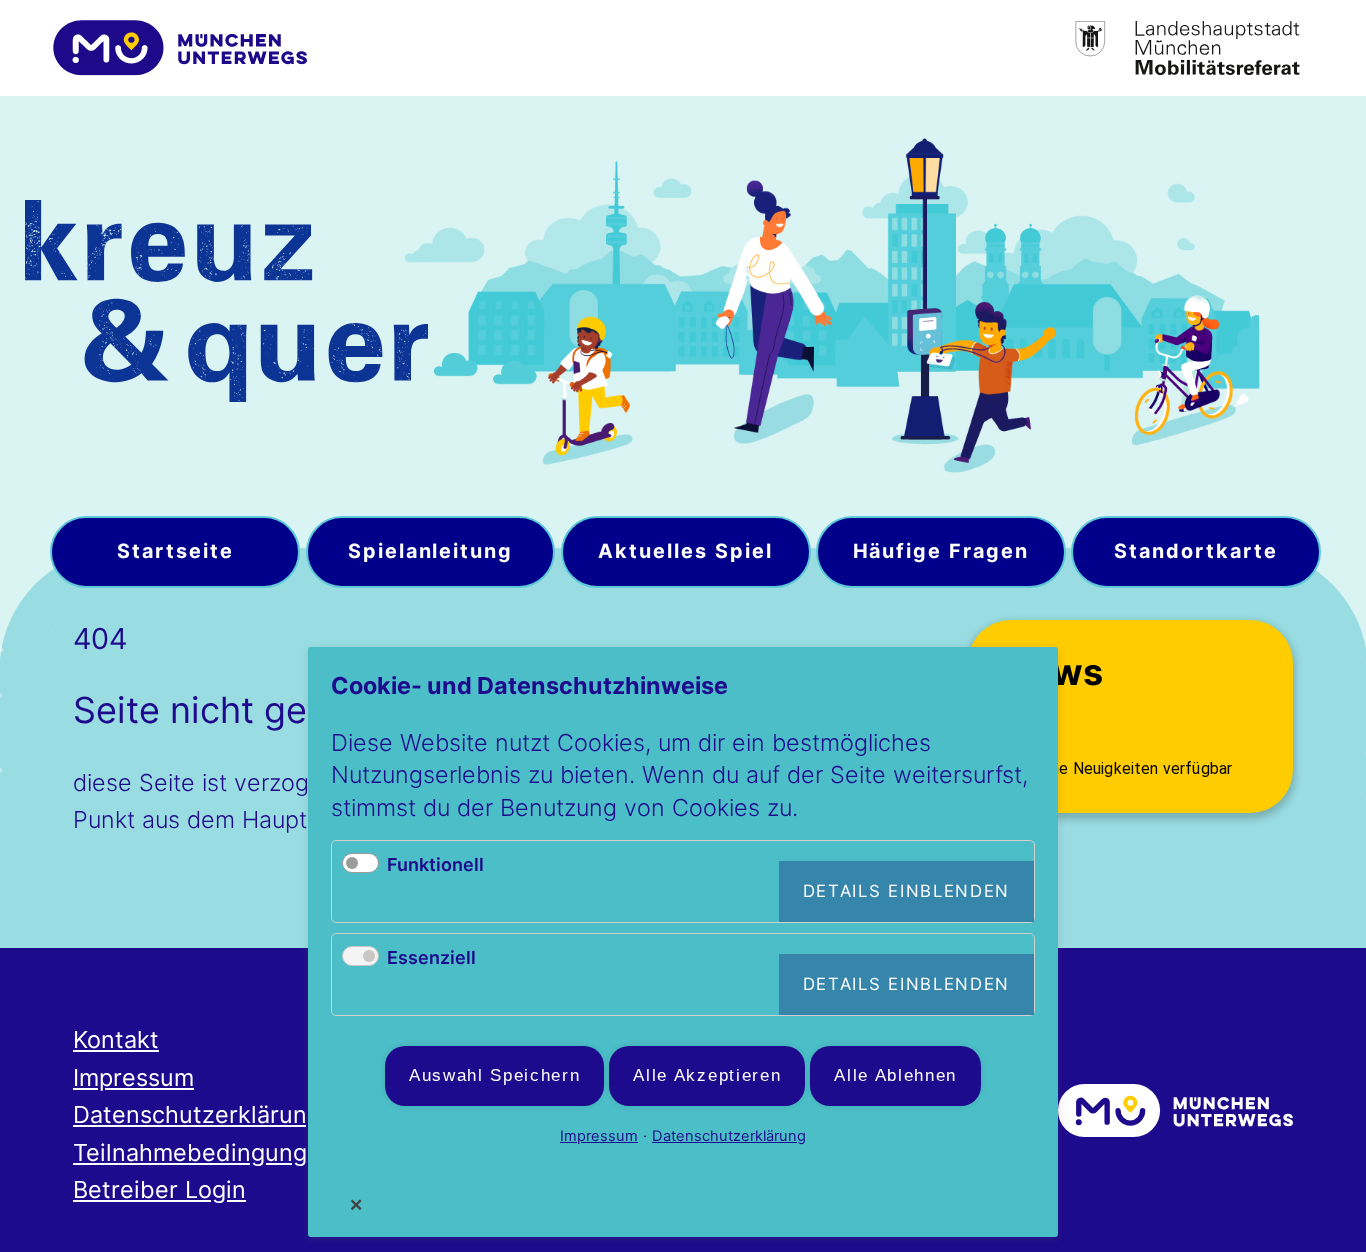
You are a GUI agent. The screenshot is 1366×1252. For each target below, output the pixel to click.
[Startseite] (226, 305)
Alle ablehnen (895, 1075)
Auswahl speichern (495, 1075)
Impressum (133, 1077)
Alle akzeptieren (707, 1075)
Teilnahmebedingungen (204, 1152)
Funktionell (435, 864)
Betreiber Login (159, 1189)
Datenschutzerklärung (197, 1114)
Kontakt (116, 1039)
